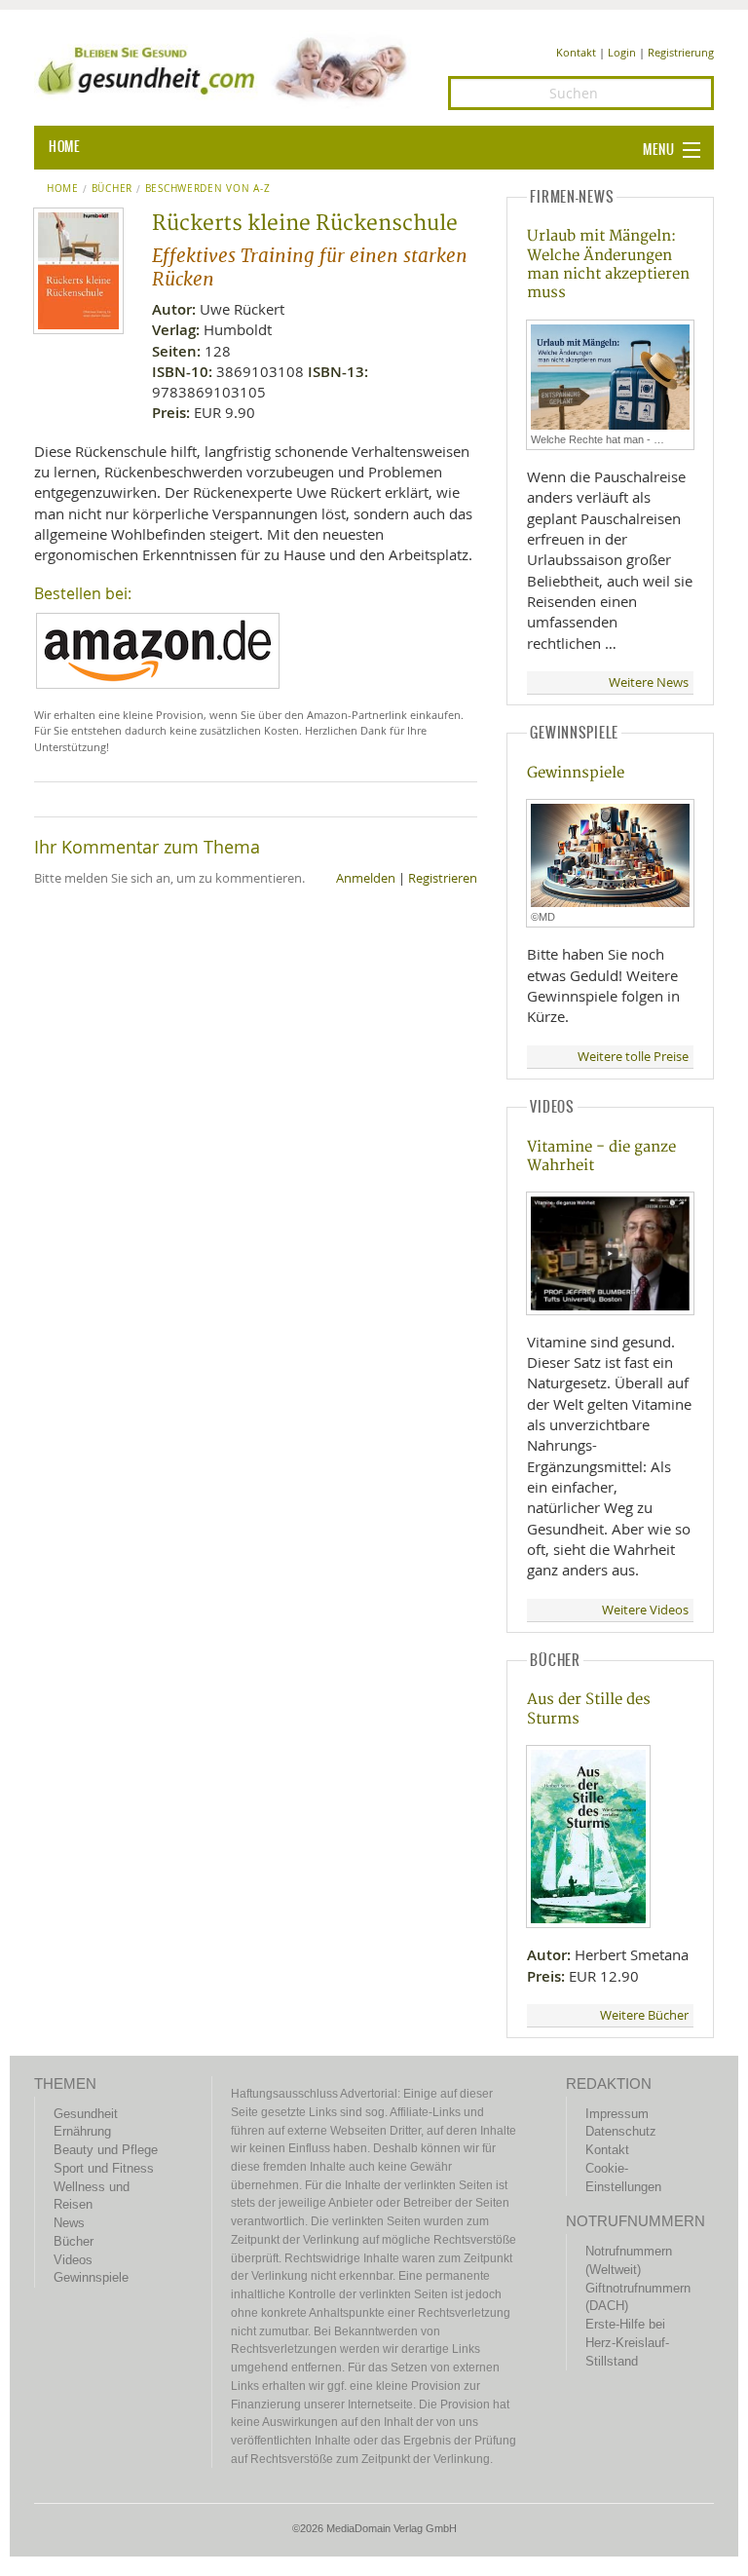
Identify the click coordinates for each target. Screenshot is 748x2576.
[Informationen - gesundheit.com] (226, 68)
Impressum (617, 2114)
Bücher (112, 189)
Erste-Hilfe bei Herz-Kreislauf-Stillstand (627, 2342)
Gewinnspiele (576, 773)
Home (63, 189)
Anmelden (366, 878)
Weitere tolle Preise (633, 1057)
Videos (73, 2260)
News (69, 2223)
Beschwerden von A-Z (207, 189)
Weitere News (649, 682)
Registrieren (443, 878)
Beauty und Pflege (106, 2150)
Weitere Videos (645, 1610)
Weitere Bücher (644, 2015)
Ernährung (82, 2131)
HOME (64, 147)
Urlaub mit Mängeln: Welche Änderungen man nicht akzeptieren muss (608, 265)
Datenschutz (621, 2131)
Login (622, 52)
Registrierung (681, 52)
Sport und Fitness (104, 2168)
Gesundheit (86, 2114)
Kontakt (576, 52)
